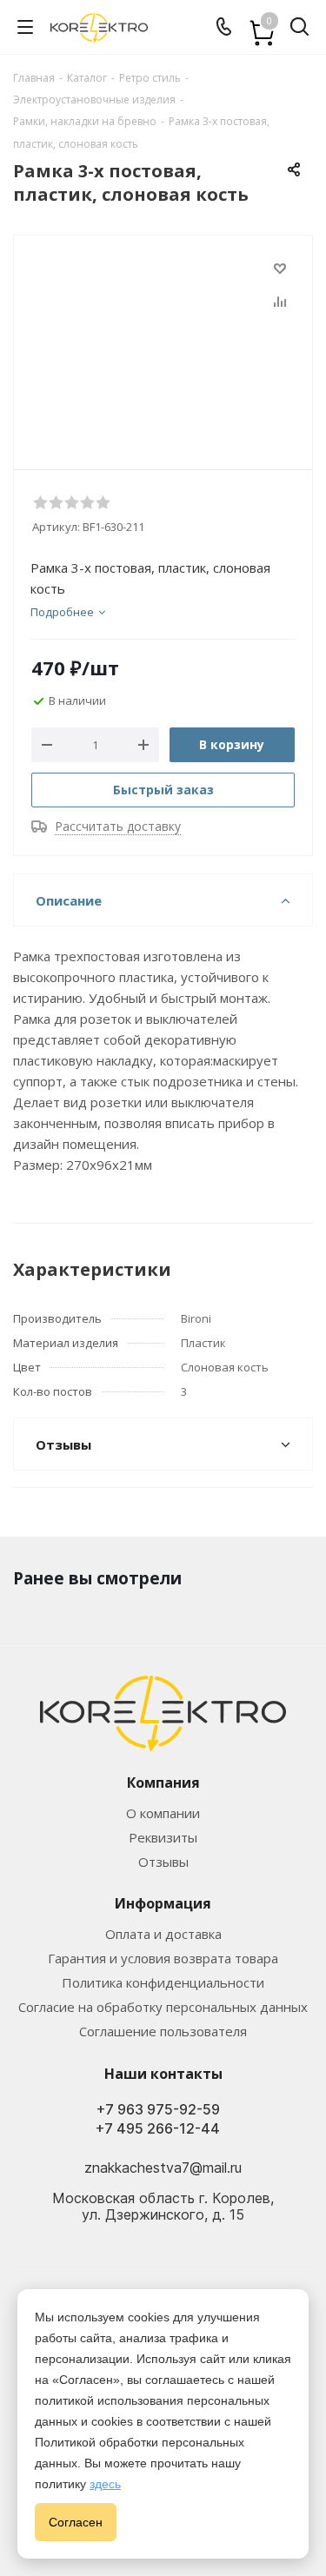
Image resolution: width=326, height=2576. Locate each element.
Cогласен (76, 2522)
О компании (163, 1813)
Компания (163, 1783)
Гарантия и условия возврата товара (163, 1958)
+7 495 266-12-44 (158, 2129)
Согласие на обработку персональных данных (163, 2007)
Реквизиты (163, 1837)
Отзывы (163, 1862)
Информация (163, 1903)
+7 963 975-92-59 (158, 2110)
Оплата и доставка (163, 1934)
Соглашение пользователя (163, 2031)
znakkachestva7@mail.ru (163, 2168)
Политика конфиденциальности (163, 1982)
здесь (105, 2484)
